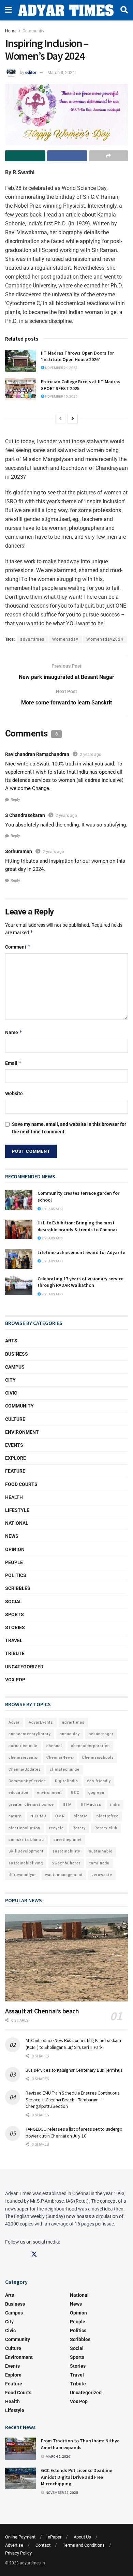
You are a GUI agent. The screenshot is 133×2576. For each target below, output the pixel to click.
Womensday (65, 639)
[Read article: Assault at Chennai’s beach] (66, 1958)
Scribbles (18, 1588)
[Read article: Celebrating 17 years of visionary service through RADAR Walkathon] (19, 1285)
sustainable (101, 1851)
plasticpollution (24, 1828)
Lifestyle (17, 1510)
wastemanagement (64, 1875)
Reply (15, 800)
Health (14, 1497)
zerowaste (102, 1875)
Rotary (79, 1828)
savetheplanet (68, 1840)
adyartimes (32, 639)
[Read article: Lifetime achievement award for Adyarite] (19, 1259)
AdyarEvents (41, 1722)
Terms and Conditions (84, 2545)
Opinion (15, 1549)
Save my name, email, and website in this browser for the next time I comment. (69, 1128)
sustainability (66, 1851)
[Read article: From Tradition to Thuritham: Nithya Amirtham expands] (20, 2448)
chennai (54, 1746)
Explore (16, 1458)
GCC (75, 1793)
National (17, 1523)
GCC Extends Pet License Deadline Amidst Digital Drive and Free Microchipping (77, 2477)
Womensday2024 (105, 639)
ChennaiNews (60, 1758)
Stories (15, 1627)
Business (17, 1354)
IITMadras (91, 1805)
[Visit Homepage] (66, 10)
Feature (15, 1471)
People (14, 1562)
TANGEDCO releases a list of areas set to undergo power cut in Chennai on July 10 (74, 2132)
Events (14, 1445)
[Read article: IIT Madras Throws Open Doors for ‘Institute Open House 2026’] (20, 361)
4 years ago (52, 1209)
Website (14, 1093)
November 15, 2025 (61, 396)
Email (13, 1063)
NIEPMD (38, 1816)
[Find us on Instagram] (21, 2254)
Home (11, 31)
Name (14, 1032)
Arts (11, 1341)
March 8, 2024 (61, 72)
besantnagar (101, 1734)
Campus (15, 1367)
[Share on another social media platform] (108, 156)
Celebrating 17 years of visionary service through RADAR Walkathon (80, 1282)
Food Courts (21, 1484)
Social (13, 1602)
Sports (14, 1614)
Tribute (15, 1653)
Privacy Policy (18, 2553)
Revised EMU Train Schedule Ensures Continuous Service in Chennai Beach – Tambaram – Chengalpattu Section (72, 2099)
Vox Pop (15, 1680)
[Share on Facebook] (67, 156)
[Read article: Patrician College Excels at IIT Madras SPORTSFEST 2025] (20, 389)
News (12, 1536)
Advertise (14, 2545)
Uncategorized (24, 1667)
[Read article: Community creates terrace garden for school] (19, 1200)
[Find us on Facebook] (8, 2254)
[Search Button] (124, 10)
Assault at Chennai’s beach (42, 2011)
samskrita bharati (27, 1840)
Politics (16, 1575)
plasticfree (108, 1816)
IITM (67, 1805)
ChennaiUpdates (25, 1769)
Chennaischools (98, 1758)
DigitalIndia (66, 1781)
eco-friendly (99, 1781)
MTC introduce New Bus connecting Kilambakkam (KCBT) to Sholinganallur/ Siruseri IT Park (73, 2044)
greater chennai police (31, 1805)
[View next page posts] (73, 419)
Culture (15, 1419)
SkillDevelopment (26, 1851)
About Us (82, 2537)
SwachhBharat (66, 1863)
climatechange (65, 1769)
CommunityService (27, 1781)
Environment (22, 1432)
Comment (18, 947)
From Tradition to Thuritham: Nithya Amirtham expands (80, 2444)
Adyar (14, 1722)
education (18, 1793)
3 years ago (52, 1261)
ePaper (55, 2537)
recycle (56, 1828)
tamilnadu (99, 1863)
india (115, 1805)
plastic (81, 1816)
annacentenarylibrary (30, 1734)
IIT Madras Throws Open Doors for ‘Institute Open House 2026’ (77, 356)
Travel (14, 1640)
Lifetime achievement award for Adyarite (81, 1252)
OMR (60, 1816)
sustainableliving (26, 1863)
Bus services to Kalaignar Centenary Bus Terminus (74, 2070)
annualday (70, 1734)
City (10, 1380)
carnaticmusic (23, 1746)
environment (50, 1793)
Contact (43, 2545)
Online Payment (20, 2537)
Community (33, 31)
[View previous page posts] (60, 419)
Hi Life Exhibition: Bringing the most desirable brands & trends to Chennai (78, 1226)
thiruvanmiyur (22, 1875)
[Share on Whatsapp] (25, 156)
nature (15, 1816)
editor (31, 72)
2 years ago (91, 755)
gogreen (96, 1793)
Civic (11, 1393)
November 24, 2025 (61, 368)
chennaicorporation (90, 1746)
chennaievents (23, 1758)
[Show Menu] (8, 10)
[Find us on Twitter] (34, 2254)
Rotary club (106, 1828)
